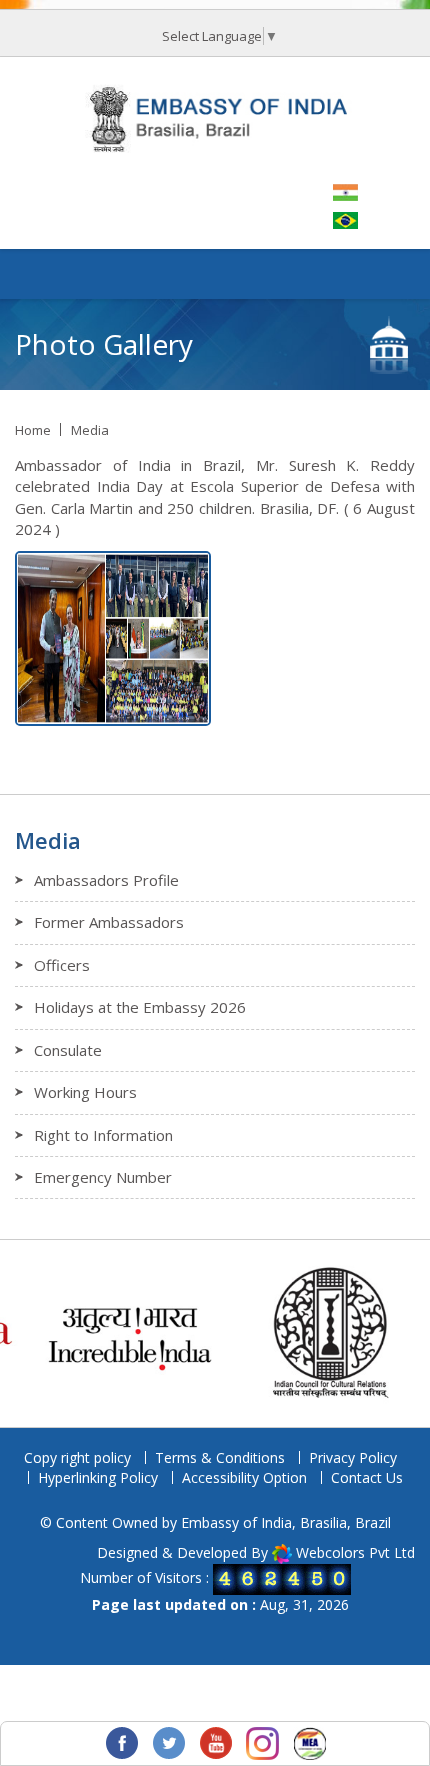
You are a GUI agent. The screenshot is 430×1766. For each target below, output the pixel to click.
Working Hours (85, 1092)
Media (90, 430)
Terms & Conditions (220, 1457)
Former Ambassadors (109, 922)
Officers (62, 965)
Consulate (68, 1050)
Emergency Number (103, 1177)
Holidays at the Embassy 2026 (140, 1007)
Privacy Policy (353, 1457)
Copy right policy (77, 1457)
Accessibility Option (244, 1477)
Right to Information (103, 1135)
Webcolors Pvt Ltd (355, 1552)
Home (33, 430)
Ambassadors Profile (106, 880)
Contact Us (367, 1477)
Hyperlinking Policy (98, 1477)
